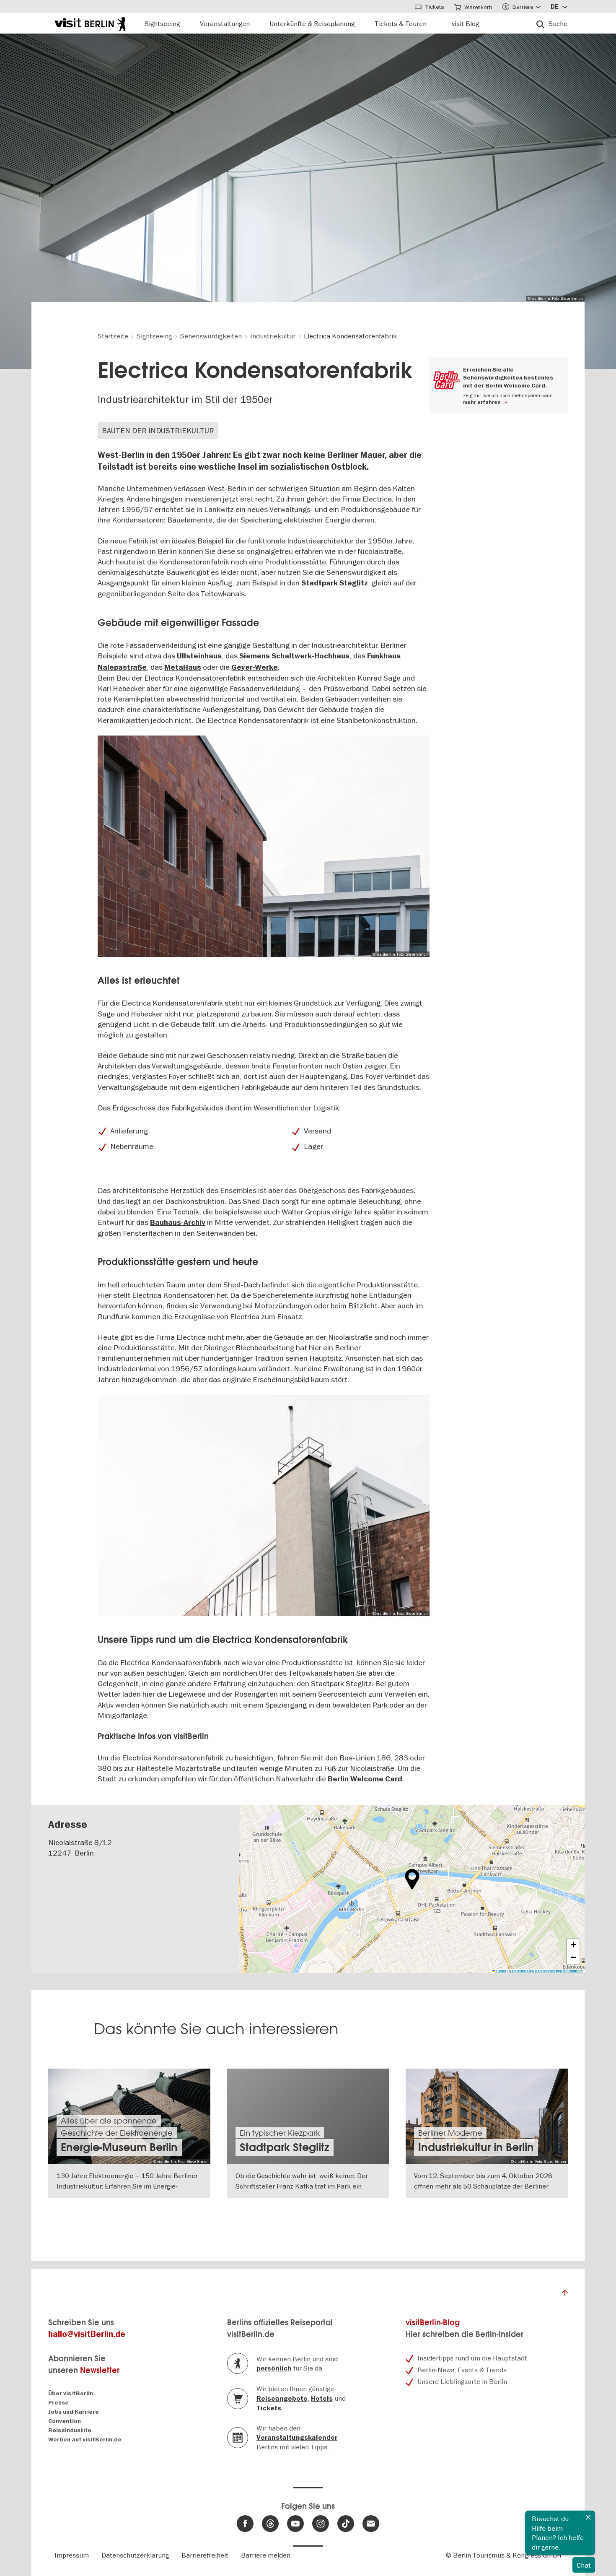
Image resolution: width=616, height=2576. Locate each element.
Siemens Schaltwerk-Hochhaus (294, 656)
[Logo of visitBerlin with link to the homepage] (90, 23)
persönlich (274, 2368)
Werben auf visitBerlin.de (85, 2440)
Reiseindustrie (70, 2430)
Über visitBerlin (71, 2393)
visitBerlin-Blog (433, 2323)
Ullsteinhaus (199, 656)
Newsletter (100, 2370)
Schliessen (588, 2517)
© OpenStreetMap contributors (559, 1971)
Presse (58, 2403)
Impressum (72, 2555)
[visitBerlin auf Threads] (270, 2524)
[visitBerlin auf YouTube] (295, 2524)
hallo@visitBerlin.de (87, 2334)
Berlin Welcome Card (365, 1779)
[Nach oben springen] (565, 2295)
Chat (584, 2565)
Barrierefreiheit (205, 2555)
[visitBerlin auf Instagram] (321, 2524)
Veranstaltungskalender (297, 2438)
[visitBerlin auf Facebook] (245, 2524)
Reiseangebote (282, 2399)
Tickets (269, 2408)
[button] (412, 1879)
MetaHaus (183, 667)
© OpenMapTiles (521, 1971)
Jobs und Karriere (74, 2412)
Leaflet (501, 1971)
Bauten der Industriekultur (158, 430)
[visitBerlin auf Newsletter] (371, 2524)
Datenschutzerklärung (135, 2555)
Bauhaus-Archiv (178, 1223)
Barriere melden (266, 2555)
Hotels (322, 2399)
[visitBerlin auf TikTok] (346, 2524)
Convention (65, 2421)
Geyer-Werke (255, 667)
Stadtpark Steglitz (335, 583)
